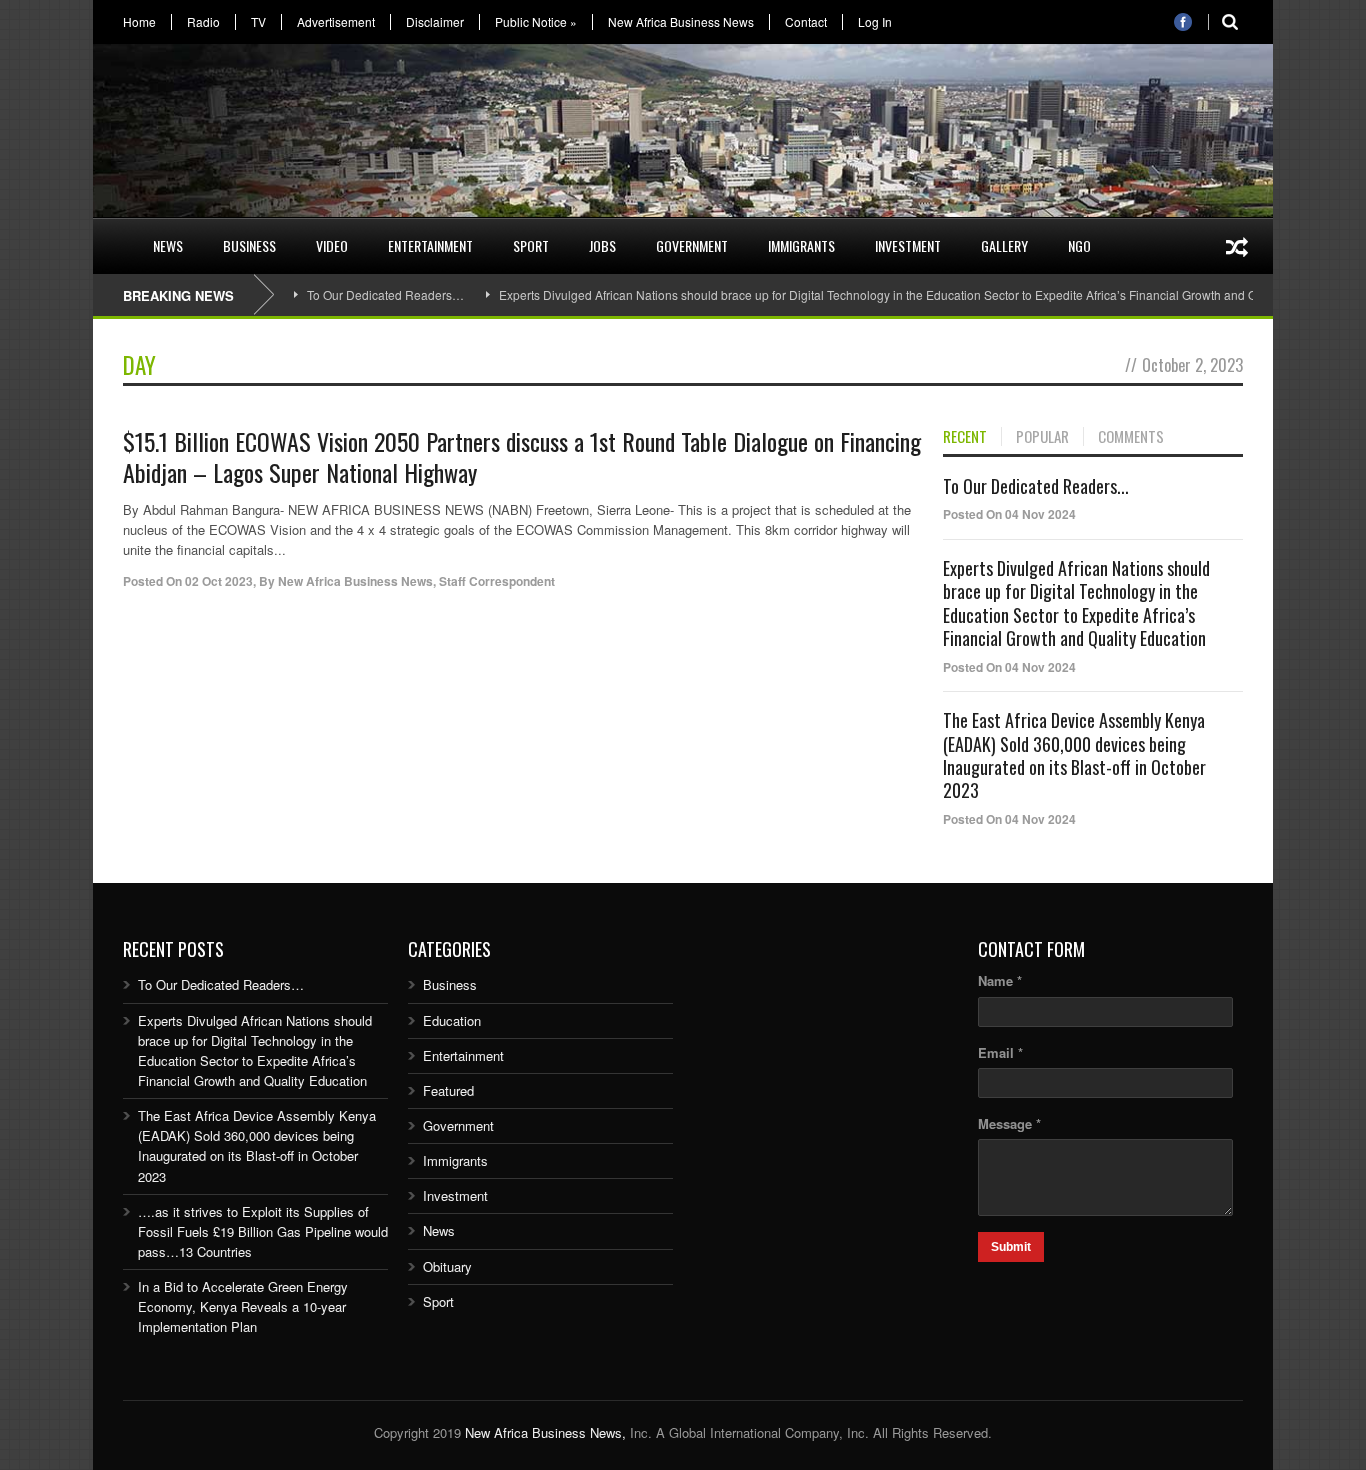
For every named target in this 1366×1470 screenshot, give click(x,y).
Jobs (602, 245)
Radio (203, 22)
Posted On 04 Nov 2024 (1009, 514)
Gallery (1004, 245)
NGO (1079, 245)
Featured (448, 1090)
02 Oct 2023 (219, 581)
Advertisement (336, 22)
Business (249, 245)
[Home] (113, 234)
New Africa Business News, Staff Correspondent (416, 581)
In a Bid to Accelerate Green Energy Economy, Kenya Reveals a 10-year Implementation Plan (243, 1306)
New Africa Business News (681, 22)
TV (258, 22)
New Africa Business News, (545, 1432)
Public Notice (536, 22)
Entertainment (430, 245)
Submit (1011, 1247)
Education (452, 1020)
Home (139, 22)
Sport (531, 245)
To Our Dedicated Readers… (385, 294)
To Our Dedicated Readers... (1036, 486)
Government (692, 245)
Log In (875, 22)
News (168, 245)
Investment (908, 245)
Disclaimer (435, 22)
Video (332, 245)
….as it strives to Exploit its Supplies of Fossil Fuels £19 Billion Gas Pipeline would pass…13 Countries (263, 1231)
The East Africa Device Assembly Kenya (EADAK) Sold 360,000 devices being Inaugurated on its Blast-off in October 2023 (1074, 755)
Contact (806, 22)
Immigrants (801, 245)
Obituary (447, 1266)
